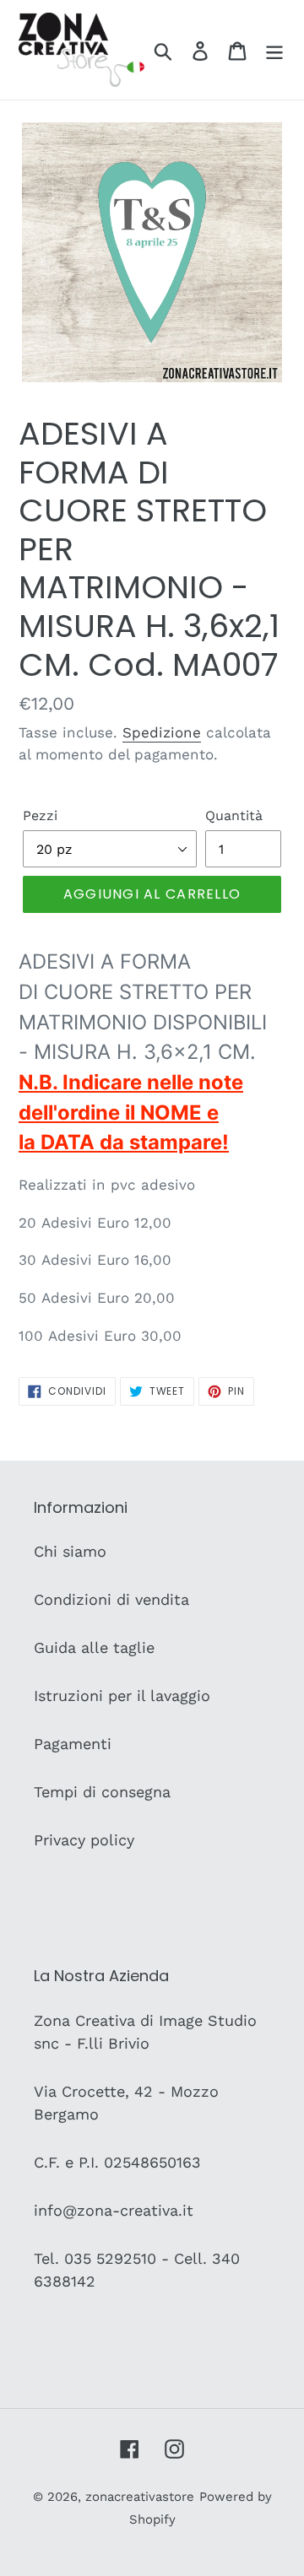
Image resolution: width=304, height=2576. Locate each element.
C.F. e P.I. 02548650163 (117, 2162)
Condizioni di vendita (111, 1599)
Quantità (234, 815)
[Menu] (274, 49)
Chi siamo (70, 1551)
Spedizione (162, 732)
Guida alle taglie (94, 1647)
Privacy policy (84, 1840)
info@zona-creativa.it (114, 2210)
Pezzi (40, 815)
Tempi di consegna (102, 1792)
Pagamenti (73, 1744)
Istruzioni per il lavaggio (122, 1696)
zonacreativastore (140, 2497)
